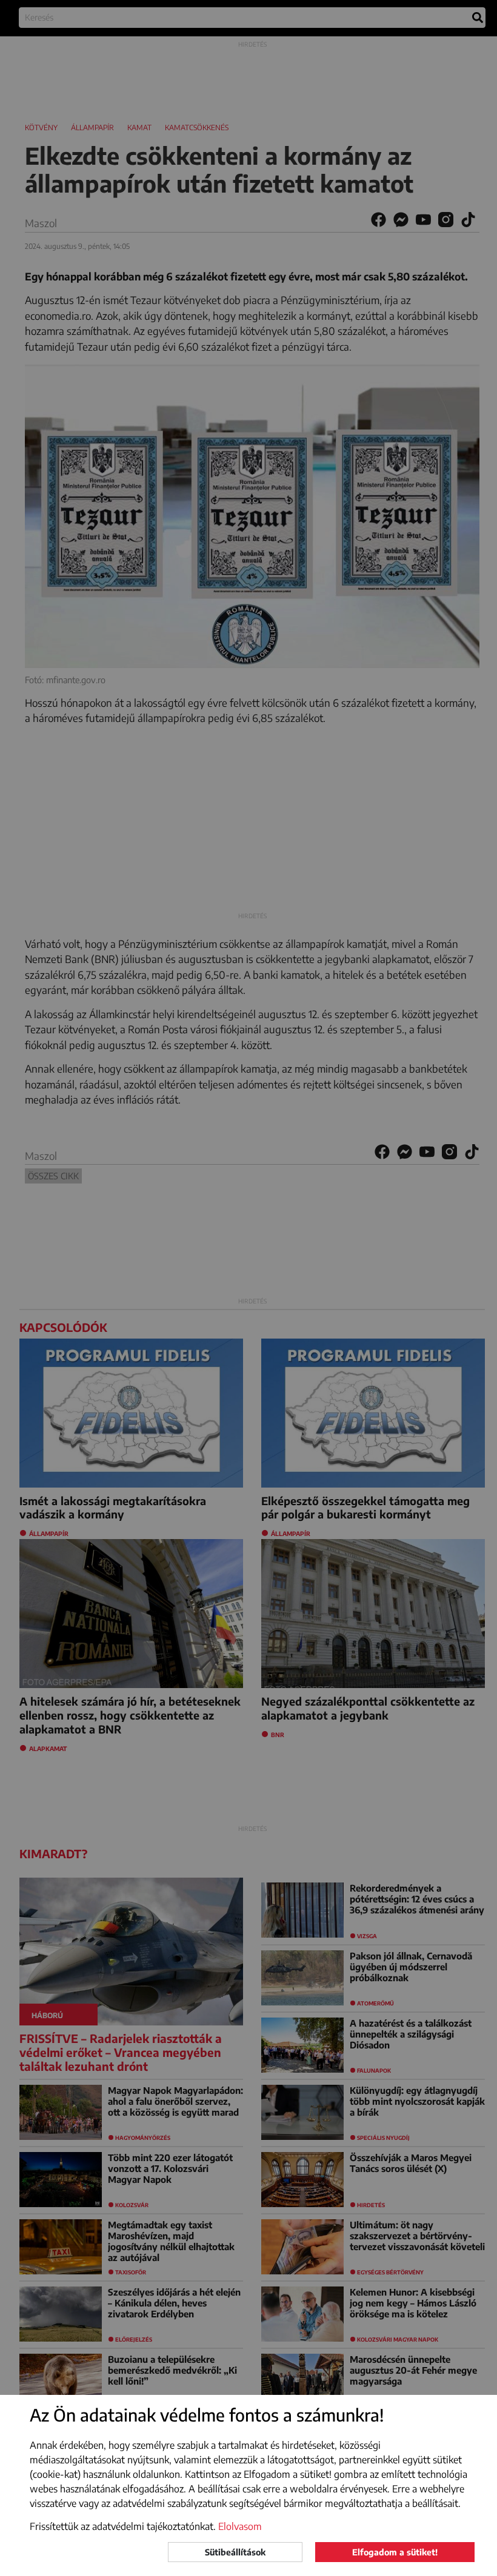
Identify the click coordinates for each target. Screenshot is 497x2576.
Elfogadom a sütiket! (395, 2552)
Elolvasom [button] (240, 2526)
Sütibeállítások (235, 2552)
